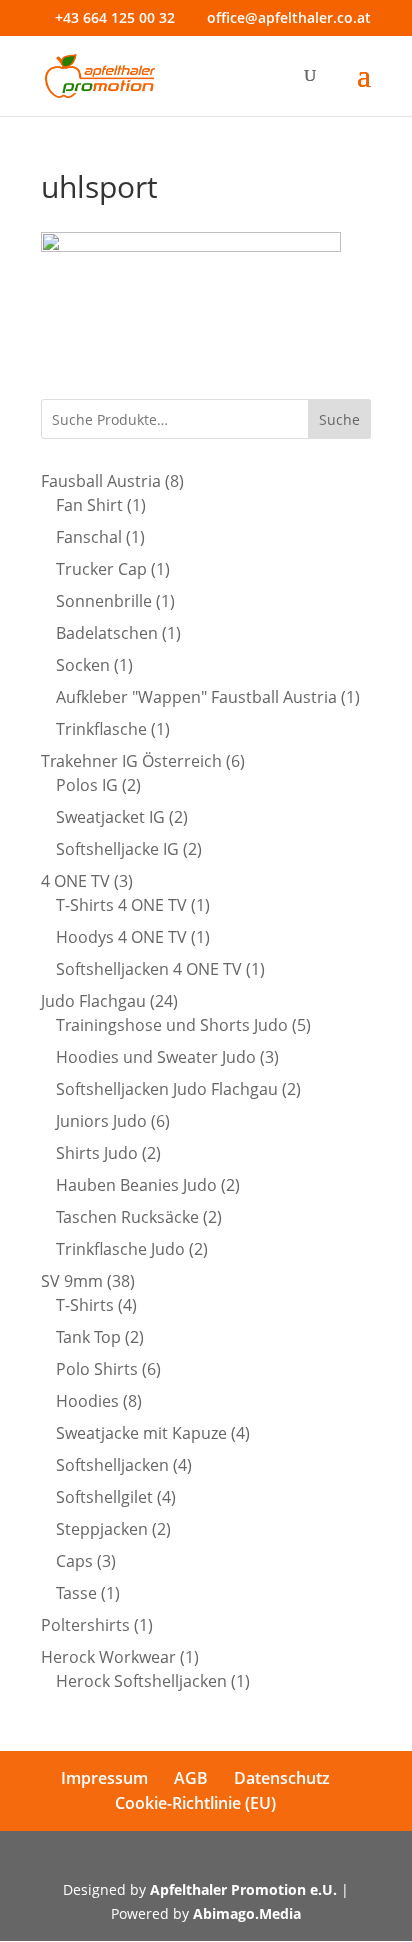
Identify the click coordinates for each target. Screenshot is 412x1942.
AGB (191, 1778)
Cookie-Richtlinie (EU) (195, 1803)
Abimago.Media (247, 1913)
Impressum (104, 1778)
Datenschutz (282, 1778)
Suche (339, 419)
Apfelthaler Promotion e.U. (243, 1889)
